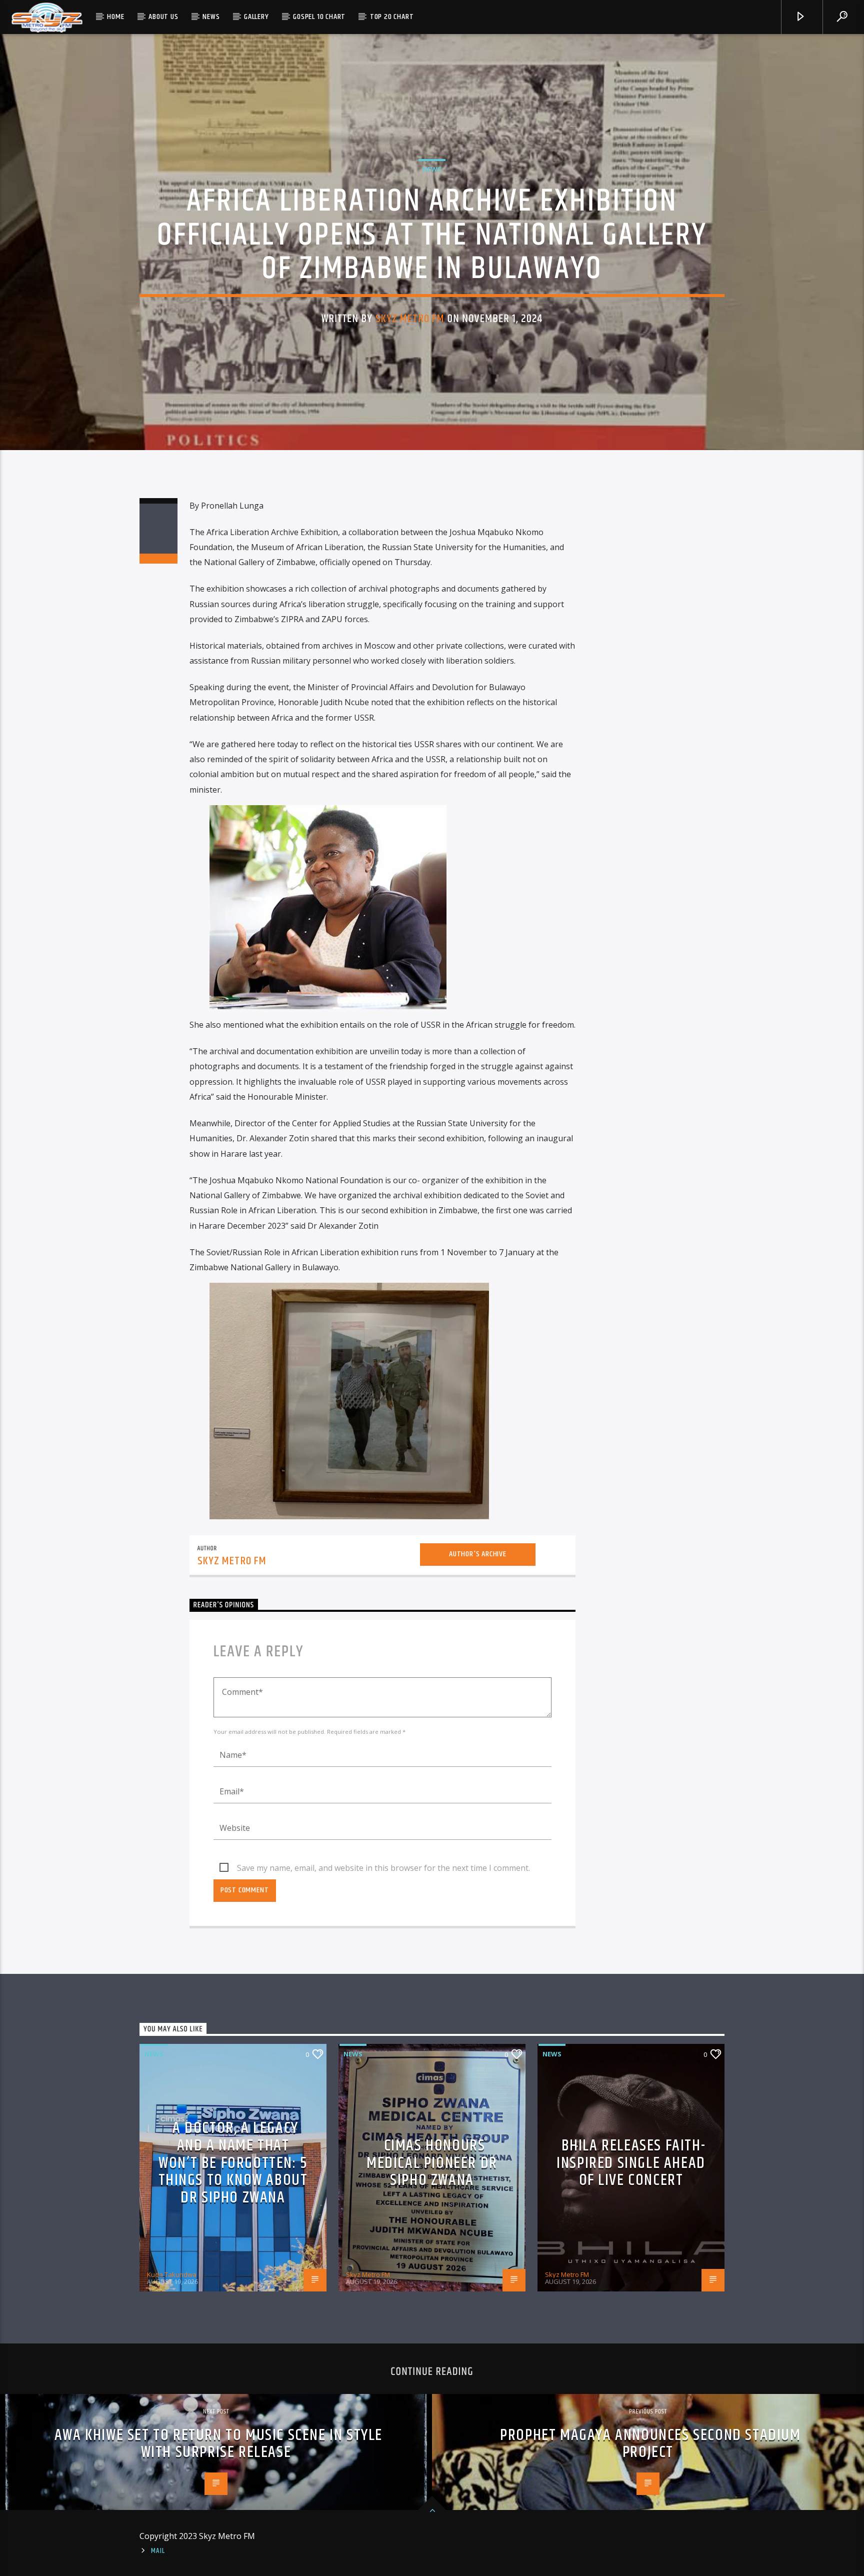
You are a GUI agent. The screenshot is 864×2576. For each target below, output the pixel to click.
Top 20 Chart (392, 17)
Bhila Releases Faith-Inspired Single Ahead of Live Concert (631, 2163)
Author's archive (478, 1554)
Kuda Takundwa (172, 2274)
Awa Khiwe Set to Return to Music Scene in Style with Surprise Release (218, 2444)
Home (115, 17)
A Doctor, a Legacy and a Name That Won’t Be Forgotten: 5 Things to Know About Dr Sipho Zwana (233, 2163)
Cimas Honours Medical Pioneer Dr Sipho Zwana (432, 2163)
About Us (163, 17)
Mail (158, 2551)
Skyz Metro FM (410, 319)
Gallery (256, 17)
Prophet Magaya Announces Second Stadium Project (650, 2444)
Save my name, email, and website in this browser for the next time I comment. (383, 1868)
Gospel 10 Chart (319, 17)
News (211, 17)
